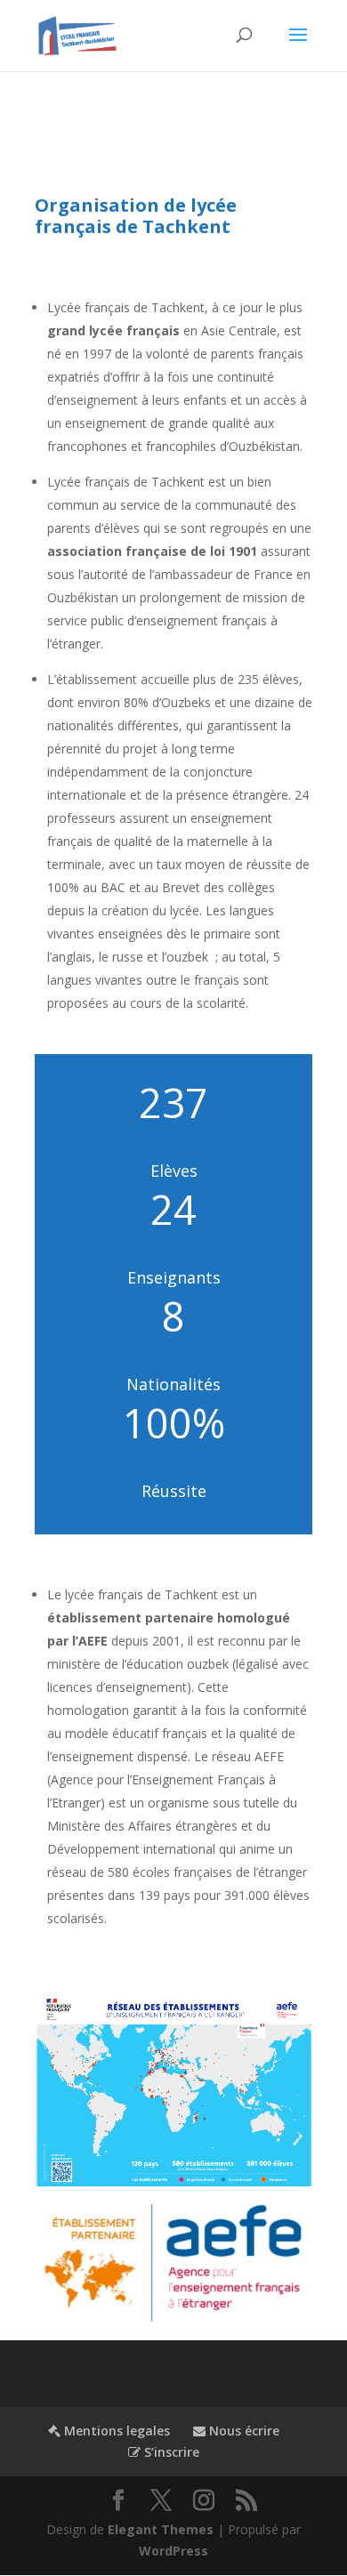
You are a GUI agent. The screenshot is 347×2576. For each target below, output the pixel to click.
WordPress (173, 2551)
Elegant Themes (161, 2529)
